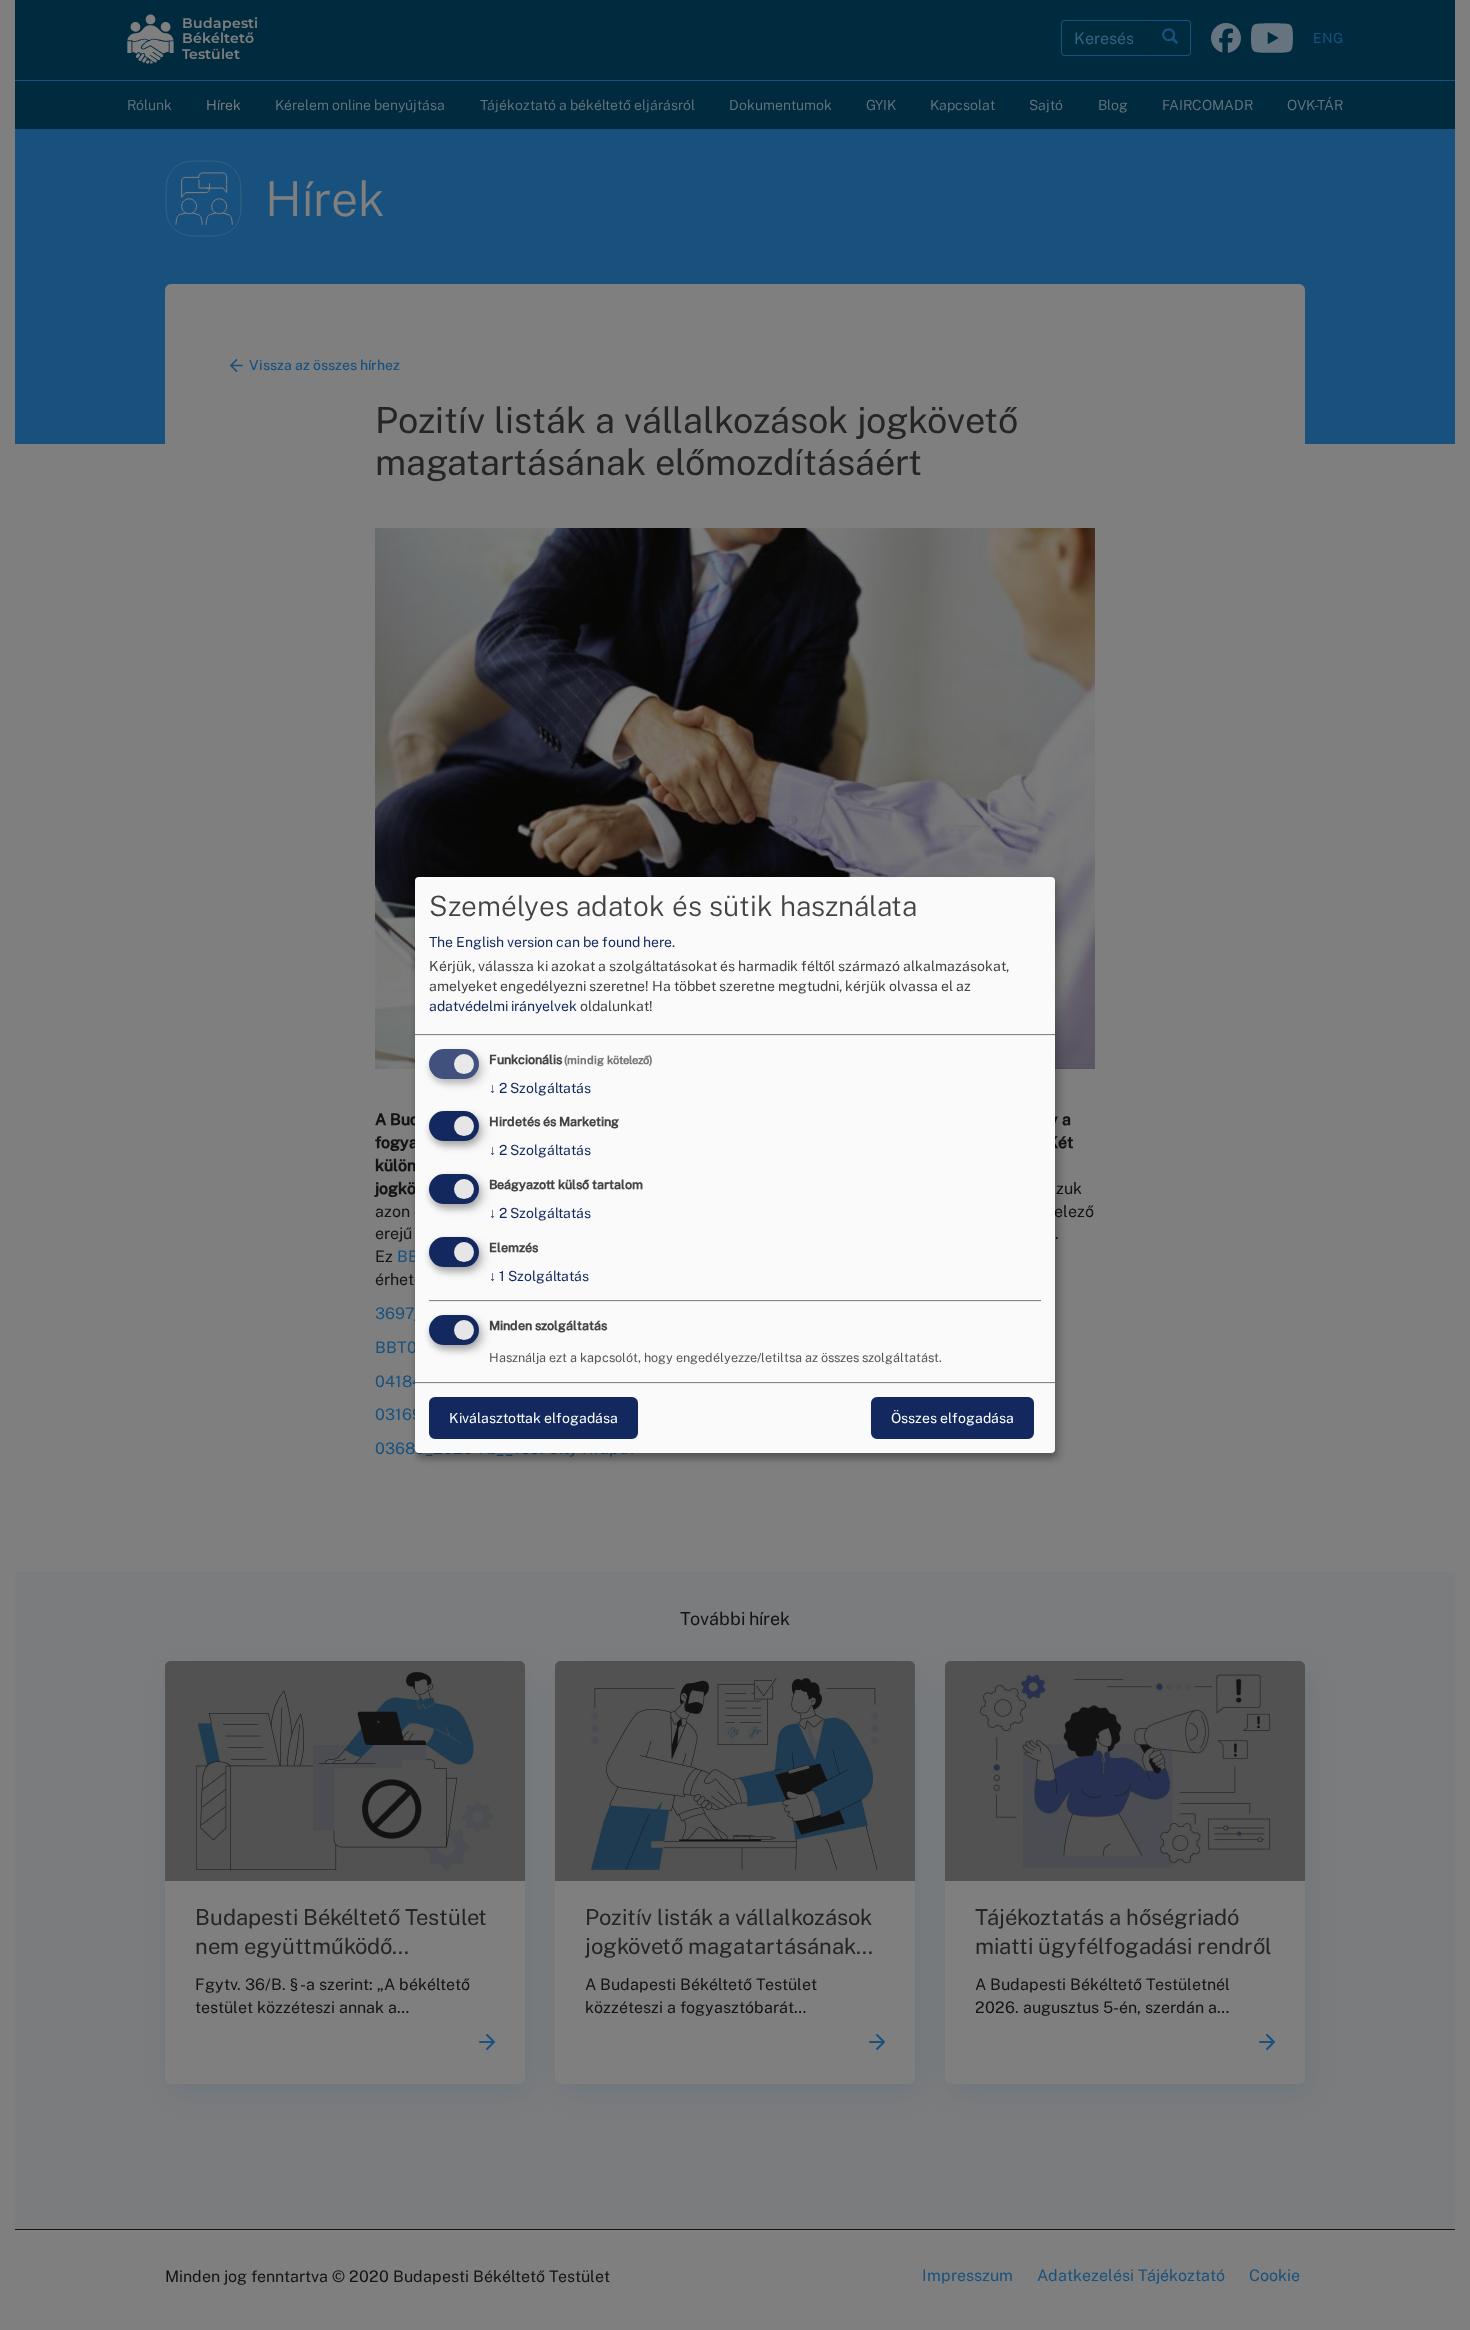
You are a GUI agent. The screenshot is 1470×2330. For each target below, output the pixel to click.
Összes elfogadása (952, 1418)
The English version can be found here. (552, 942)
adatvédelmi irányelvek (503, 1006)
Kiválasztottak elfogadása (533, 1418)
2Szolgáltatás (540, 1088)
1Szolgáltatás (539, 1276)
